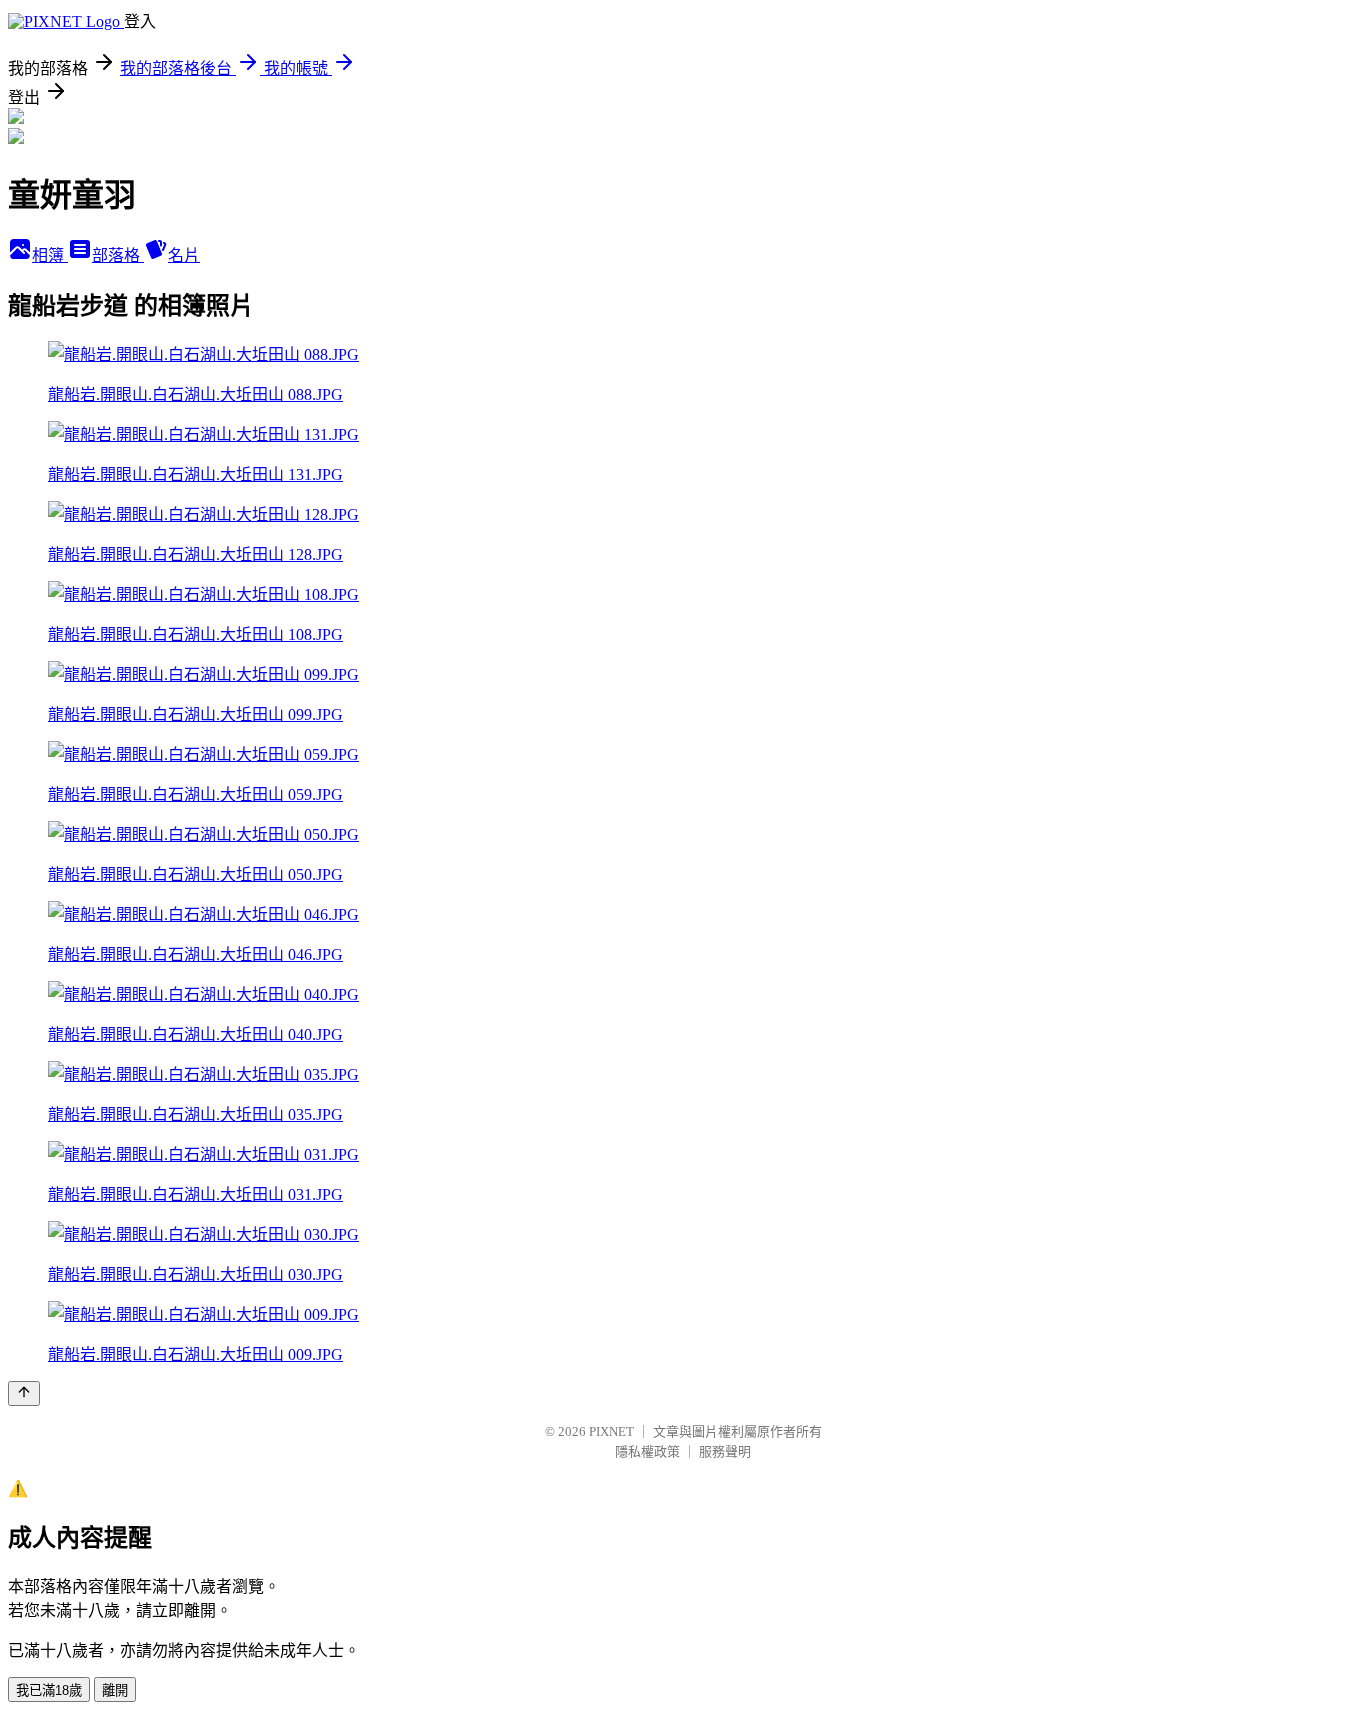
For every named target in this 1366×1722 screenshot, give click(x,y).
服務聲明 (725, 1451)
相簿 (50, 255)
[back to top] (24, 1393)
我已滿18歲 (49, 1690)
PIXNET (611, 1431)
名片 (184, 255)
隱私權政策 (647, 1451)
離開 (115, 1690)
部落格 (118, 255)
